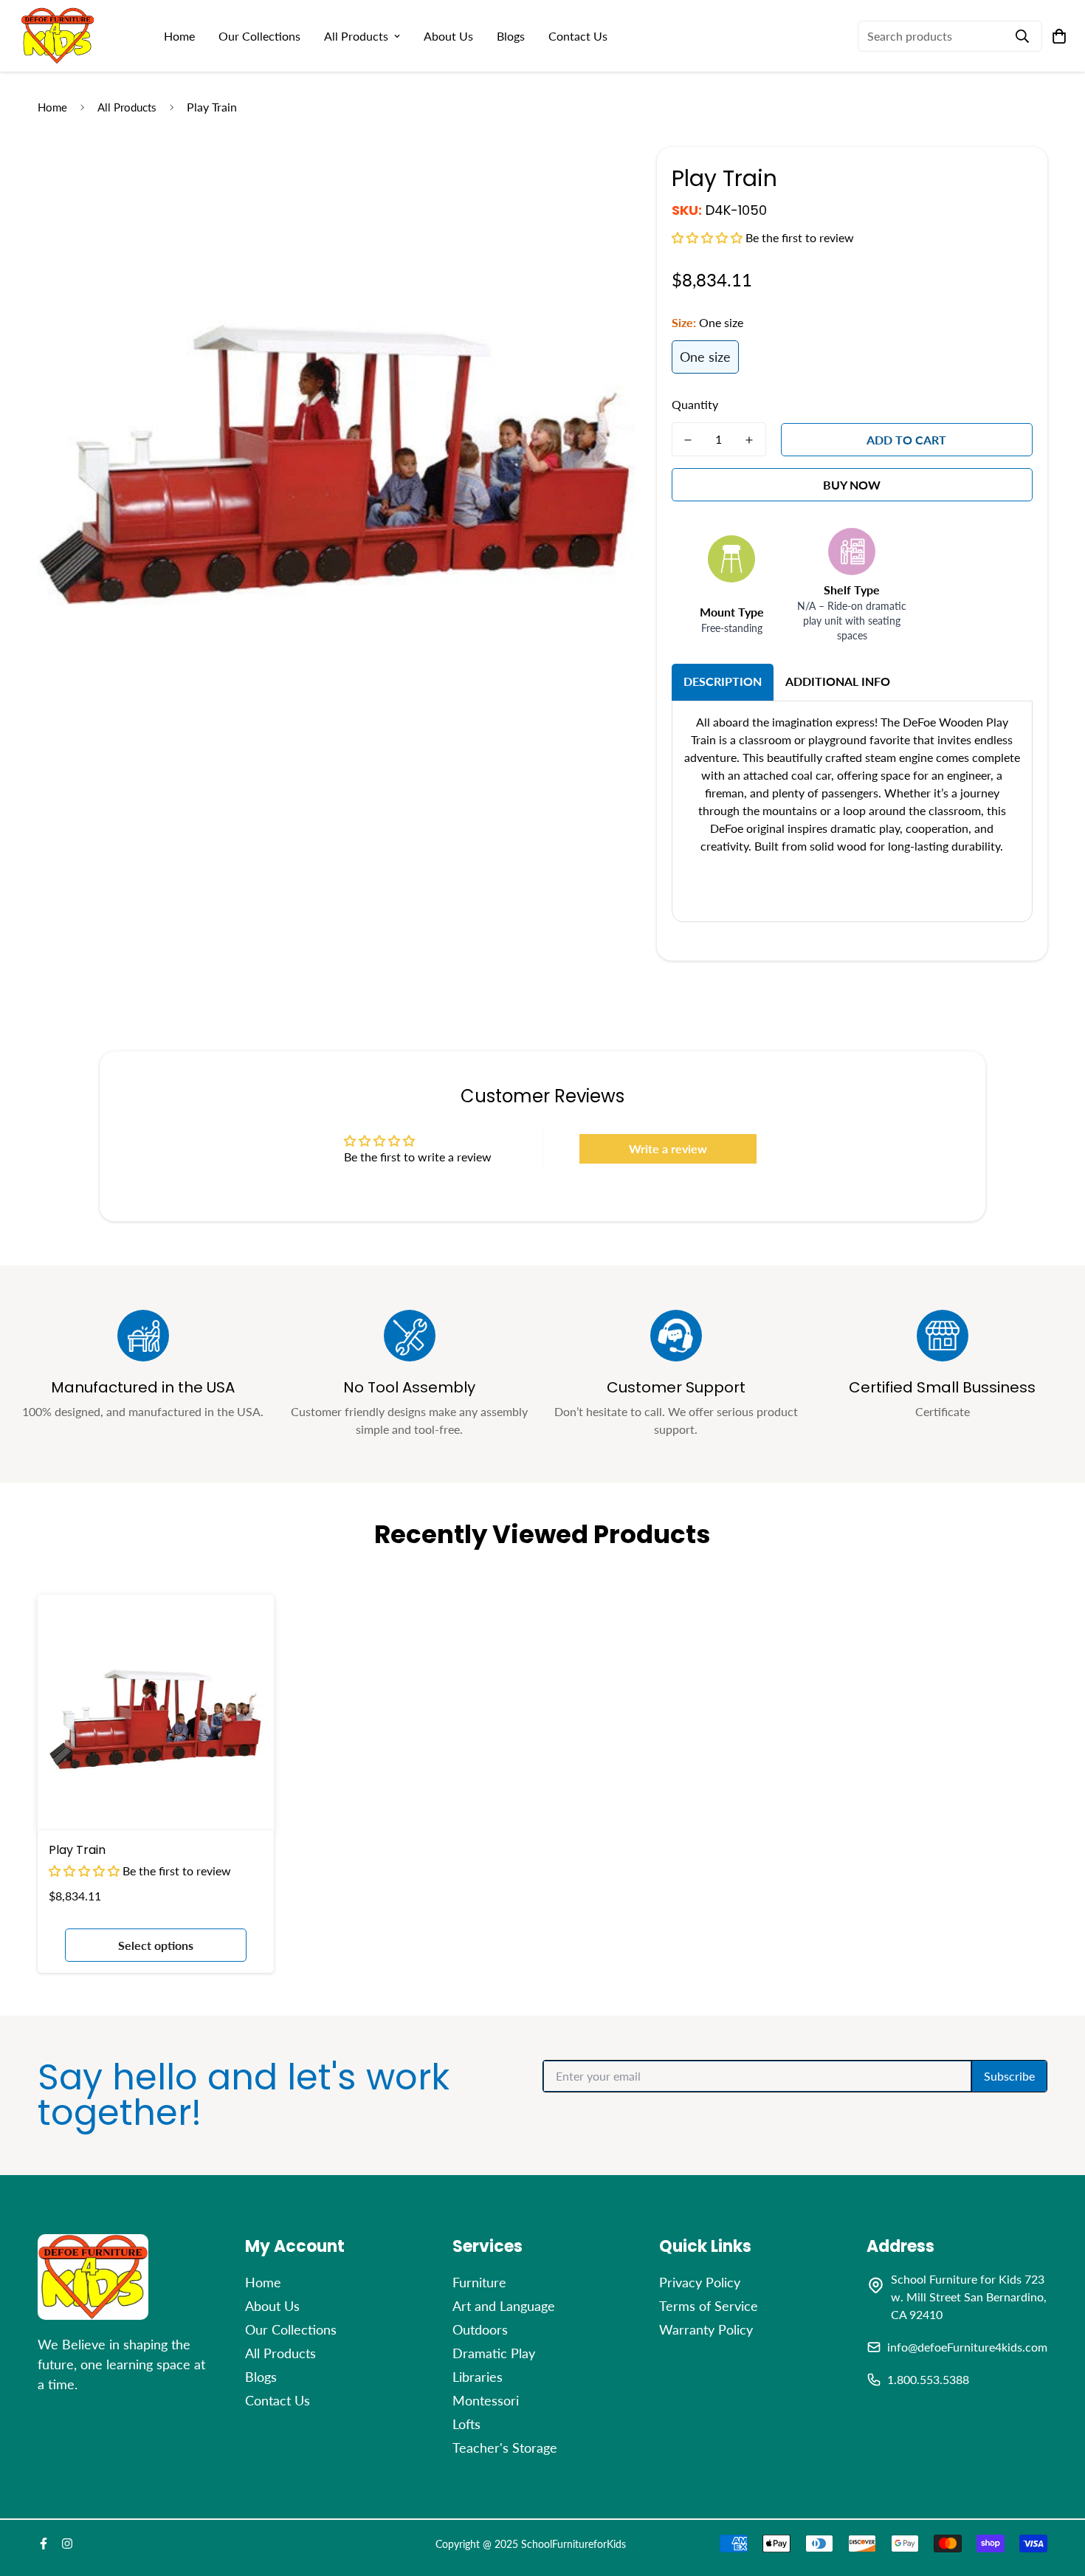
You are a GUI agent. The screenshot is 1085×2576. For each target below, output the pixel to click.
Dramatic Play (494, 2353)
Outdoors (480, 2329)
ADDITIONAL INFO (838, 681)
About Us (448, 36)
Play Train (77, 1850)
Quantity (695, 404)
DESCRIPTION (723, 681)
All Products (356, 36)
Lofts (466, 2424)
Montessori (486, 2400)
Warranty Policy (706, 2329)
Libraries (478, 2377)
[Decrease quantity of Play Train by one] (688, 440)
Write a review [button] (668, 1148)
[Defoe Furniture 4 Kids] (58, 36)
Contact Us (578, 36)
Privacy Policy (700, 2282)
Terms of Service (709, 2306)
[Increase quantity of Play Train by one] (750, 440)
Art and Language (504, 2306)
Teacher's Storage (505, 2448)
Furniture (479, 2282)
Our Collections (259, 36)
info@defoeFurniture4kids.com (967, 2347)
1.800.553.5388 (928, 2379)
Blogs (511, 36)
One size (705, 357)
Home (179, 36)
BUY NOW (852, 485)
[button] (709, 237)
